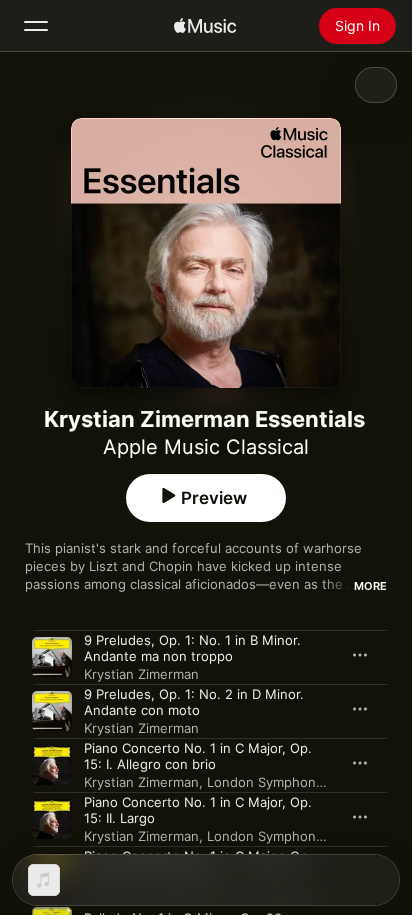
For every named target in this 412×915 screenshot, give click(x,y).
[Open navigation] (36, 26)
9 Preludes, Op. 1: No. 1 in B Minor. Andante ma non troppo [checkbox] (192, 648)
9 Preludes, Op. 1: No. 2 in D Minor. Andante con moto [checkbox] (194, 702)
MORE (370, 586)
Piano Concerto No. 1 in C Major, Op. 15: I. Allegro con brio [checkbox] (198, 756)
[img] (205, 26)
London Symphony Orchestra (298, 782)
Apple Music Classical (206, 447)
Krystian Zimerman (141, 674)
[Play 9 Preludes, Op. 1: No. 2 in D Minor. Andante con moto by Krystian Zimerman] (52, 711)
